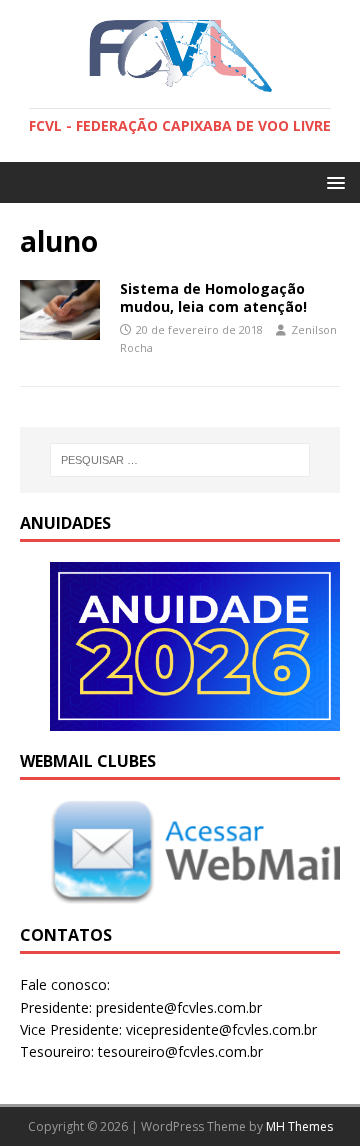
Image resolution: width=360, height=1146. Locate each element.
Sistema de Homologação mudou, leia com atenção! (213, 297)
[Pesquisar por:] (180, 460)
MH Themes (299, 1126)
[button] (332, 181)
